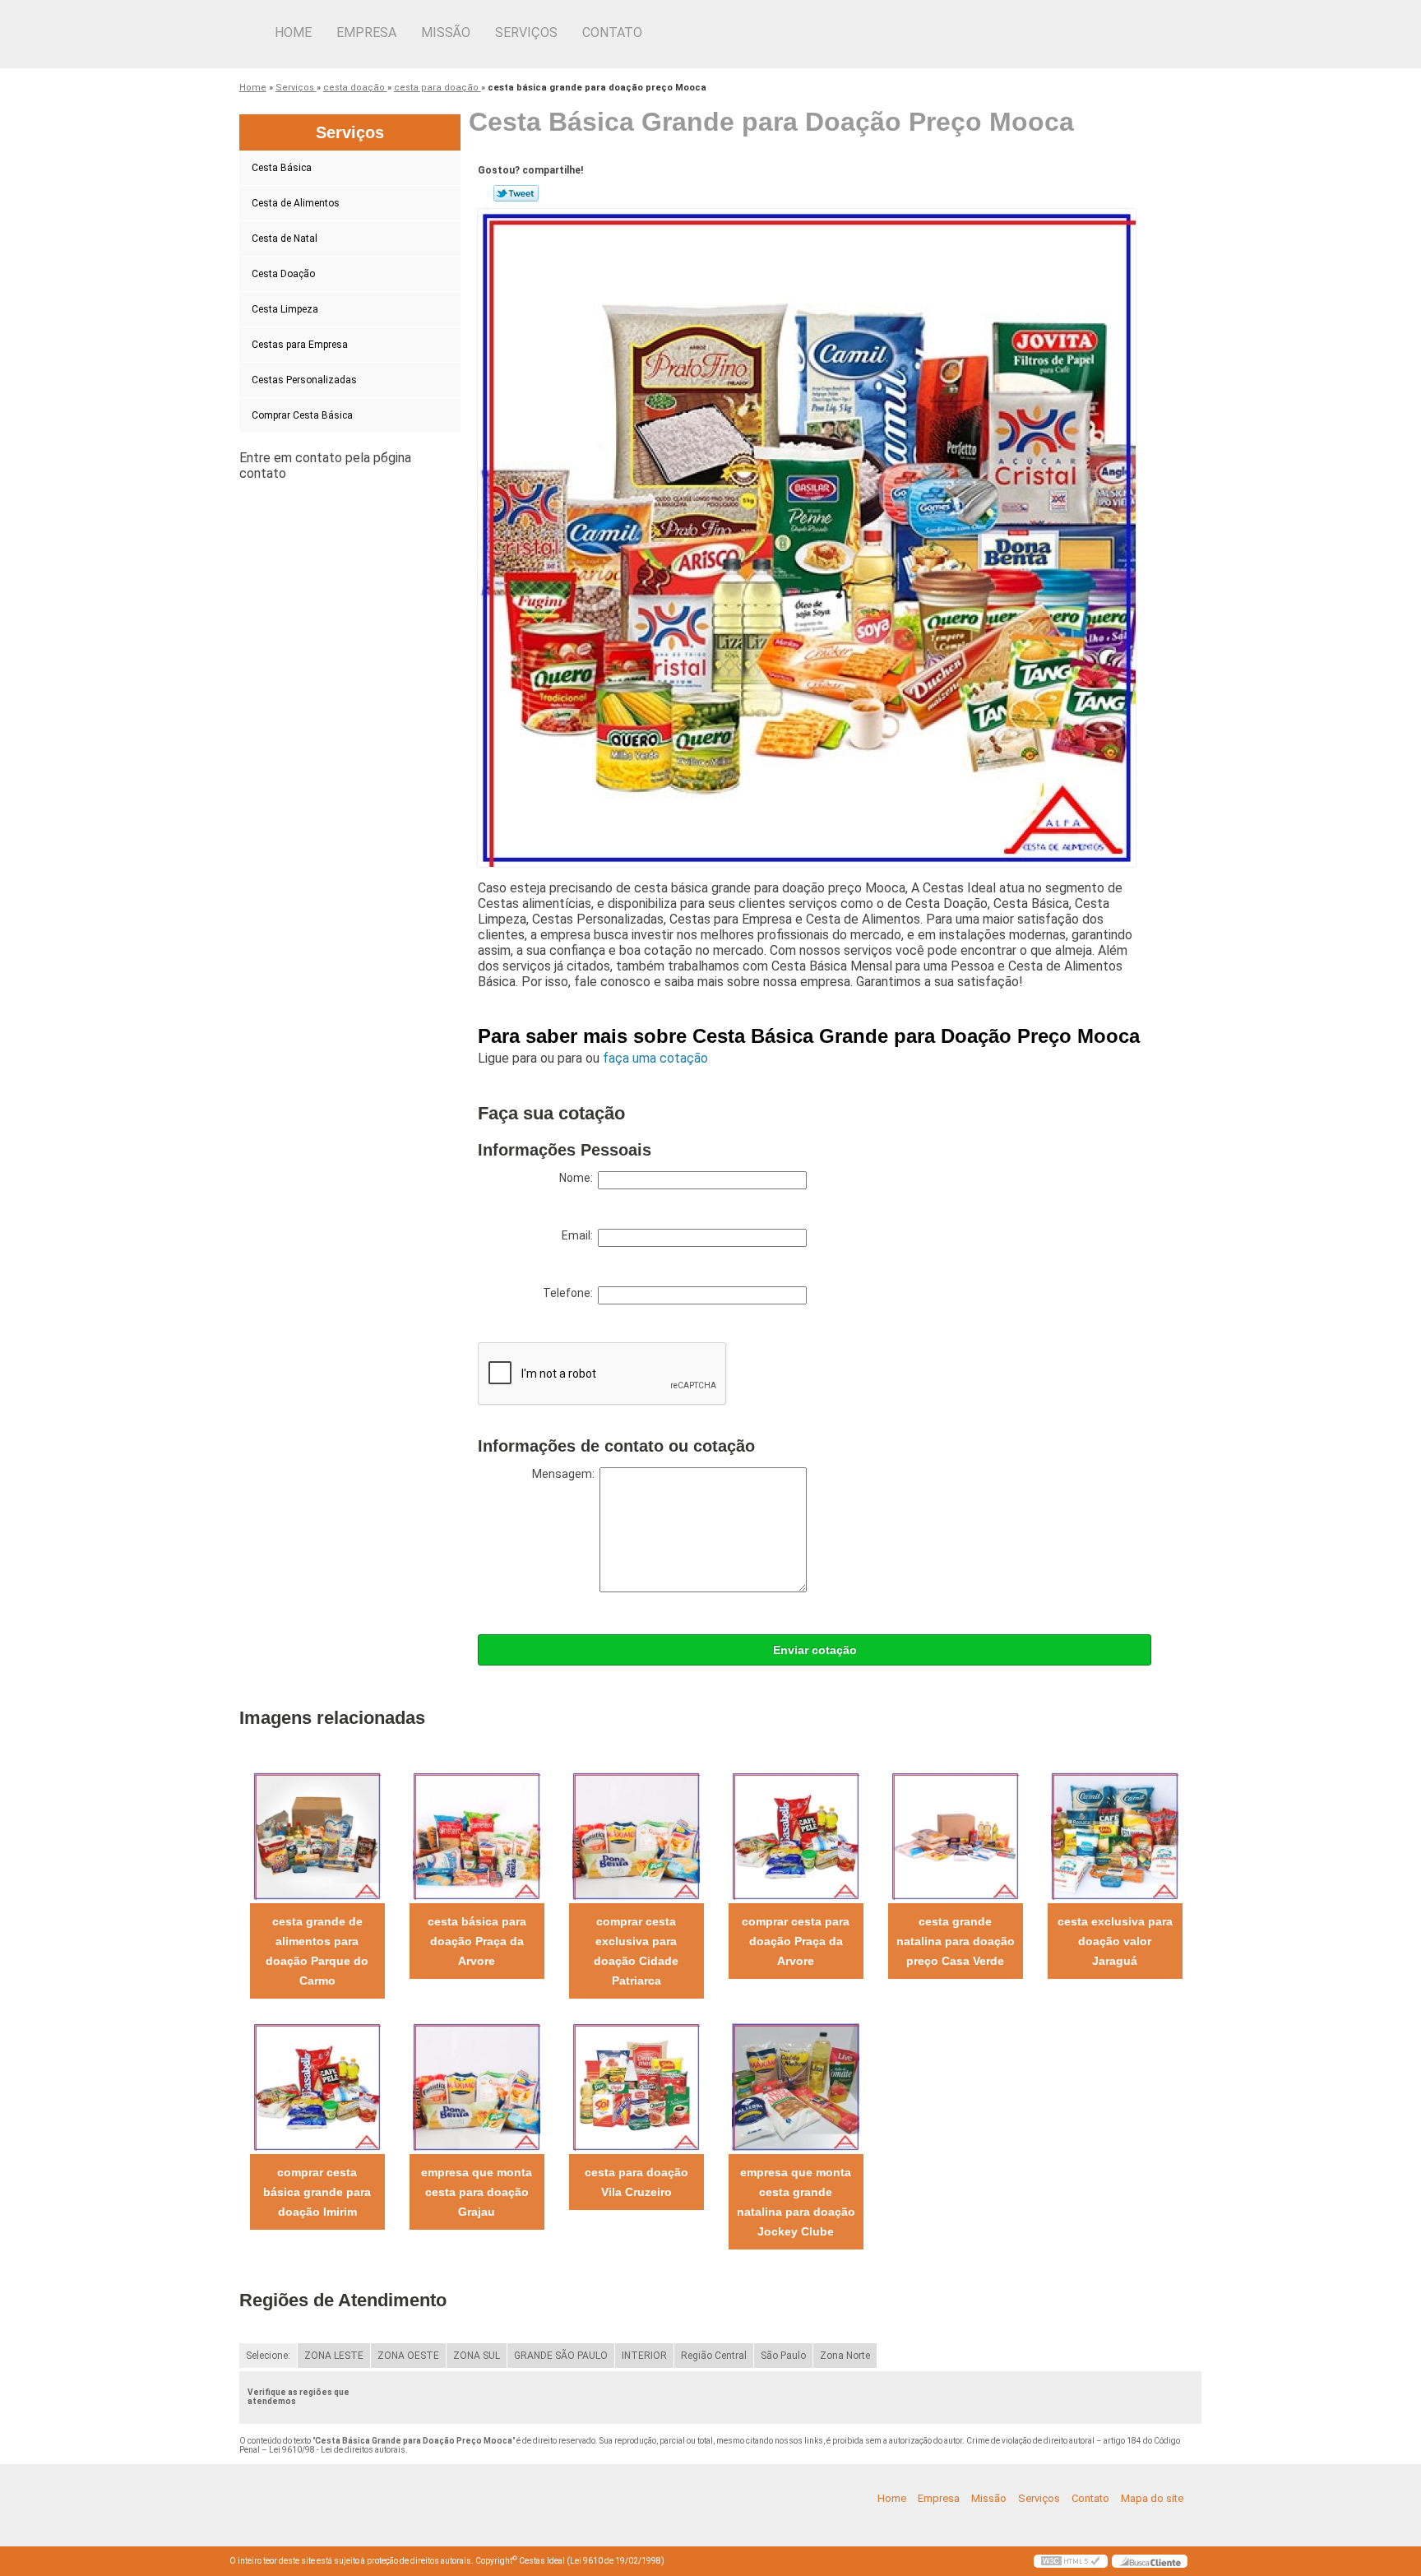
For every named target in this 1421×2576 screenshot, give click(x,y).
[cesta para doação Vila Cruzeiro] (636, 2086)
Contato (612, 32)
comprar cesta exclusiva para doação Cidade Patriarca (636, 1951)
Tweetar (516, 193)
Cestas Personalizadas (304, 380)
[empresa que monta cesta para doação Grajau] (477, 2086)
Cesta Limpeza (285, 309)
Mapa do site (1152, 2498)
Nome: (579, 1178)
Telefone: (570, 1293)
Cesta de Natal (285, 239)
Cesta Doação (283, 274)
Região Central (714, 2356)
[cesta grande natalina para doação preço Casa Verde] (955, 1835)
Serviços (526, 32)
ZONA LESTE (334, 2356)
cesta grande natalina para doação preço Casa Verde (956, 1941)
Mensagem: (566, 1474)
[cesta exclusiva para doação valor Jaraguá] (1115, 1835)
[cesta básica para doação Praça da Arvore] (477, 1835)
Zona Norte (845, 2356)
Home (293, 32)
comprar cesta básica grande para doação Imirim (317, 2192)
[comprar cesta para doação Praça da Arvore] (796, 1835)
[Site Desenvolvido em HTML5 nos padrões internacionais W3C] (1071, 2561)
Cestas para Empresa (300, 345)
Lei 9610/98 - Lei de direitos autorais (337, 2450)
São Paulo (783, 2356)
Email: (580, 1235)
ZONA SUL (477, 2356)
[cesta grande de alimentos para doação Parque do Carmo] (317, 1835)
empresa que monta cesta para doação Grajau (477, 2192)
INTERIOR (644, 2356)
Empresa (366, 32)
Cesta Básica (282, 168)
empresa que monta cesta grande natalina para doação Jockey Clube (796, 2202)
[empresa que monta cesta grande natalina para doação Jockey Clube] (796, 2086)
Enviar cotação (815, 1650)
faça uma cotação (655, 1058)
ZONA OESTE (408, 2356)
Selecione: (268, 2356)
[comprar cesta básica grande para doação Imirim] (317, 2086)
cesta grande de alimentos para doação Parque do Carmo (317, 1951)
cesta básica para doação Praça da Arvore (477, 1941)
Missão (446, 32)
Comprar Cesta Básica (302, 415)
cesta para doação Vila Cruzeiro (636, 2182)
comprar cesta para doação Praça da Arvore (796, 1941)
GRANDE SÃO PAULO (561, 2356)
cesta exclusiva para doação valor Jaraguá (1115, 1941)
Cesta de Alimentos (296, 203)
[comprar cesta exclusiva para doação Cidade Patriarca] (636, 1835)
